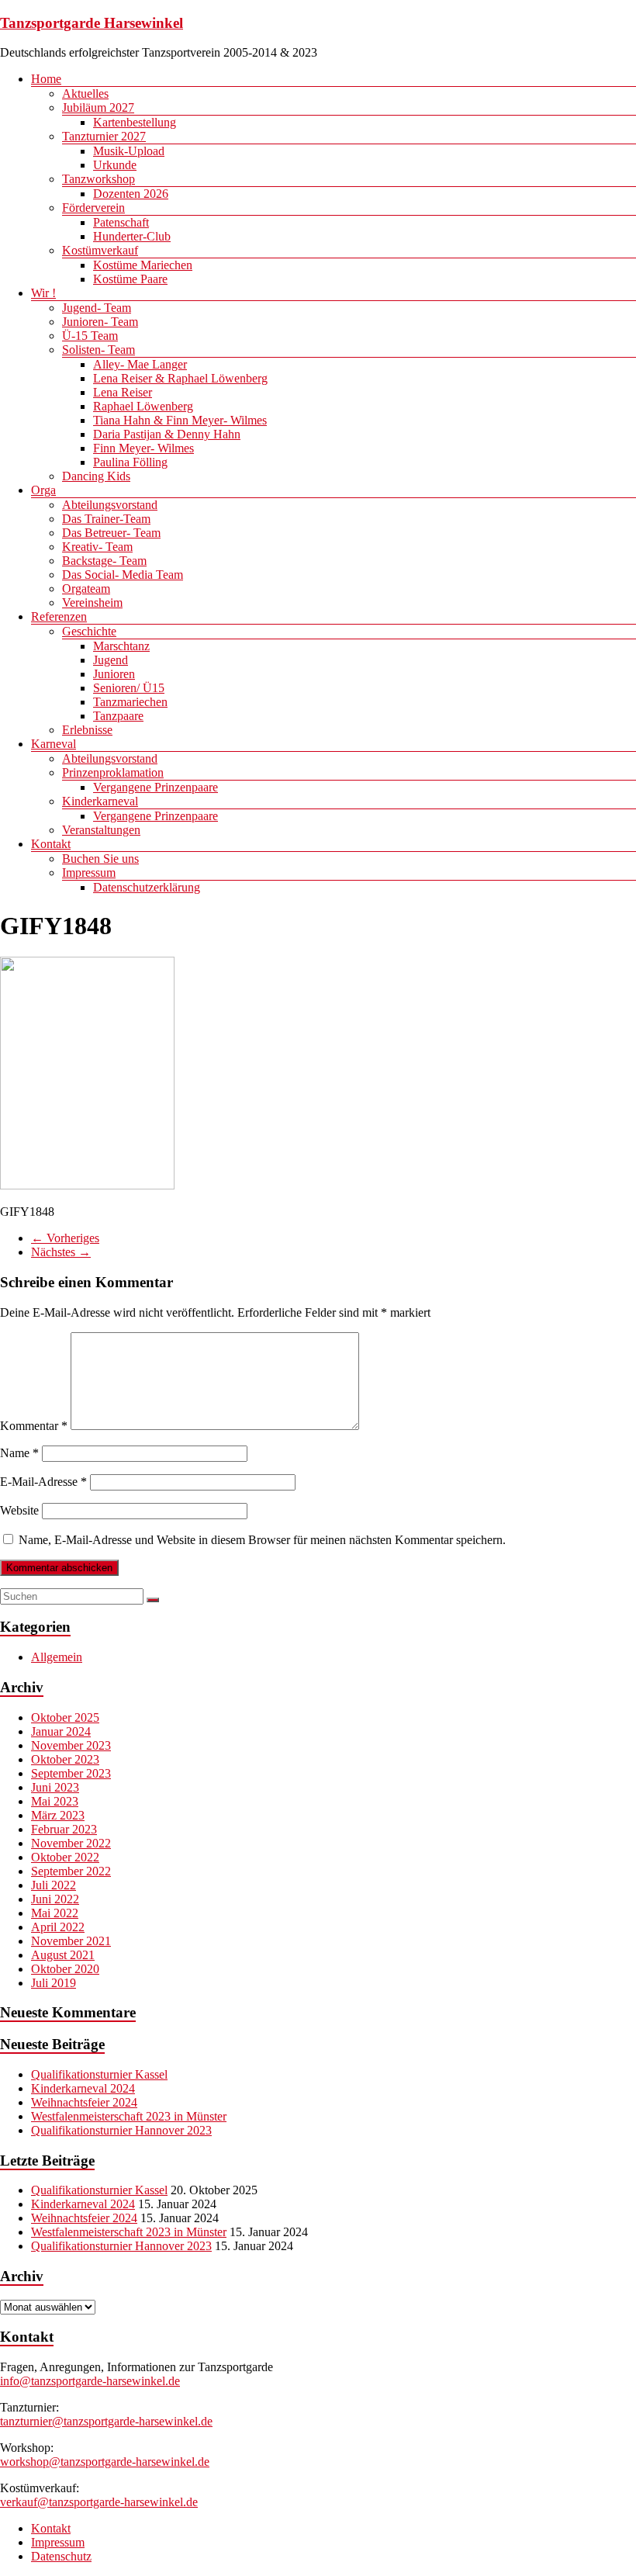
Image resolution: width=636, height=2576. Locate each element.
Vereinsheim (92, 602)
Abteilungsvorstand (110, 505)
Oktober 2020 (65, 1969)
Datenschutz (61, 2556)
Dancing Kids (96, 476)
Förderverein (93, 208)
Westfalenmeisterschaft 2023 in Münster (129, 2116)
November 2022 (71, 1843)
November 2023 (71, 1745)
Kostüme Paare (130, 279)
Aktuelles (85, 93)
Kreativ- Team (97, 547)
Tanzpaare (118, 716)
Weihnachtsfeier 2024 (84, 2102)
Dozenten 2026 (131, 194)
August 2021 (63, 1955)
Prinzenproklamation (113, 772)
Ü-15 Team (90, 336)
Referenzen (59, 616)
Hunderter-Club (132, 236)
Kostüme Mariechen (143, 265)
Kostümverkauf (100, 250)
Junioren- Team (100, 322)
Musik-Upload (129, 151)
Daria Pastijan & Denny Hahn (167, 434)
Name (19, 1453)
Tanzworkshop (99, 179)
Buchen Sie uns (100, 859)
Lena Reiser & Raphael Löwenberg (180, 378)
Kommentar (34, 1426)
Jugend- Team (97, 308)
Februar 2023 (64, 1829)
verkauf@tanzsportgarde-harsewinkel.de (99, 2502)
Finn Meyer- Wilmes (143, 448)
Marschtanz (121, 646)
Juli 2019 (54, 1983)
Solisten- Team (99, 350)
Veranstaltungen (101, 830)
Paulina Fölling (130, 462)
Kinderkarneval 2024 (83, 2088)
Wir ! (43, 293)
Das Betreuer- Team (111, 533)
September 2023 (71, 1773)
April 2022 (58, 1927)
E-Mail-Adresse (43, 1482)
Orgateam (86, 589)
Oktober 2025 (65, 1717)
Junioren (114, 674)
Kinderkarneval (100, 801)
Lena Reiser (123, 392)
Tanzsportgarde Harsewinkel (92, 23)
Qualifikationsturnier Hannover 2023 (121, 2130)
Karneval (54, 744)
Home (46, 79)
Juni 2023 (55, 1787)
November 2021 (71, 1941)
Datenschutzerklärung (147, 887)
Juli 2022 (54, 1885)
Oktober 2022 (65, 1857)
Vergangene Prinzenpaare (156, 787)
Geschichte (89, 631)
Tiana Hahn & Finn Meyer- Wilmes (180, 420)
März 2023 (58, 1815)
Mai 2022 (55, 1913)
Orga (43, 490)
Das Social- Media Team (123, 575)
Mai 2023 (55, 1801)
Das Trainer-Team (106, 519)
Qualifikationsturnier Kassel (99, 2074)
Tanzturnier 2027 (104, 136)
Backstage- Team (104, 561)
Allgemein (57, 1657)
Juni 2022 (55, 1899)
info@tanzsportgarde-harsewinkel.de (90, 2381)
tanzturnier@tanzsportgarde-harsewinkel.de (106, 2421)
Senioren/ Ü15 (129, 688)
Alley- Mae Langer (140, 364)
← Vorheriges (65, 1238)
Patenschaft (121, 222)
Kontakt (51, 844)
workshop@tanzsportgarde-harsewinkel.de (105, 2462)
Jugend (111, 660)
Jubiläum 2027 (98, 107)
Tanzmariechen (130, 702)
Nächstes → (61, 1252)
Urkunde (115, 165)
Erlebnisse (87, 730)
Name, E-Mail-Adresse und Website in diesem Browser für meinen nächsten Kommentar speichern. (262, 1540)
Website (19, 1510)
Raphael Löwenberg (143, 406)
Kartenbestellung (135, 122)
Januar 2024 (61, 1731)
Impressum (89, 873)
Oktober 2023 (65, 1759)
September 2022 (71, 1871)
